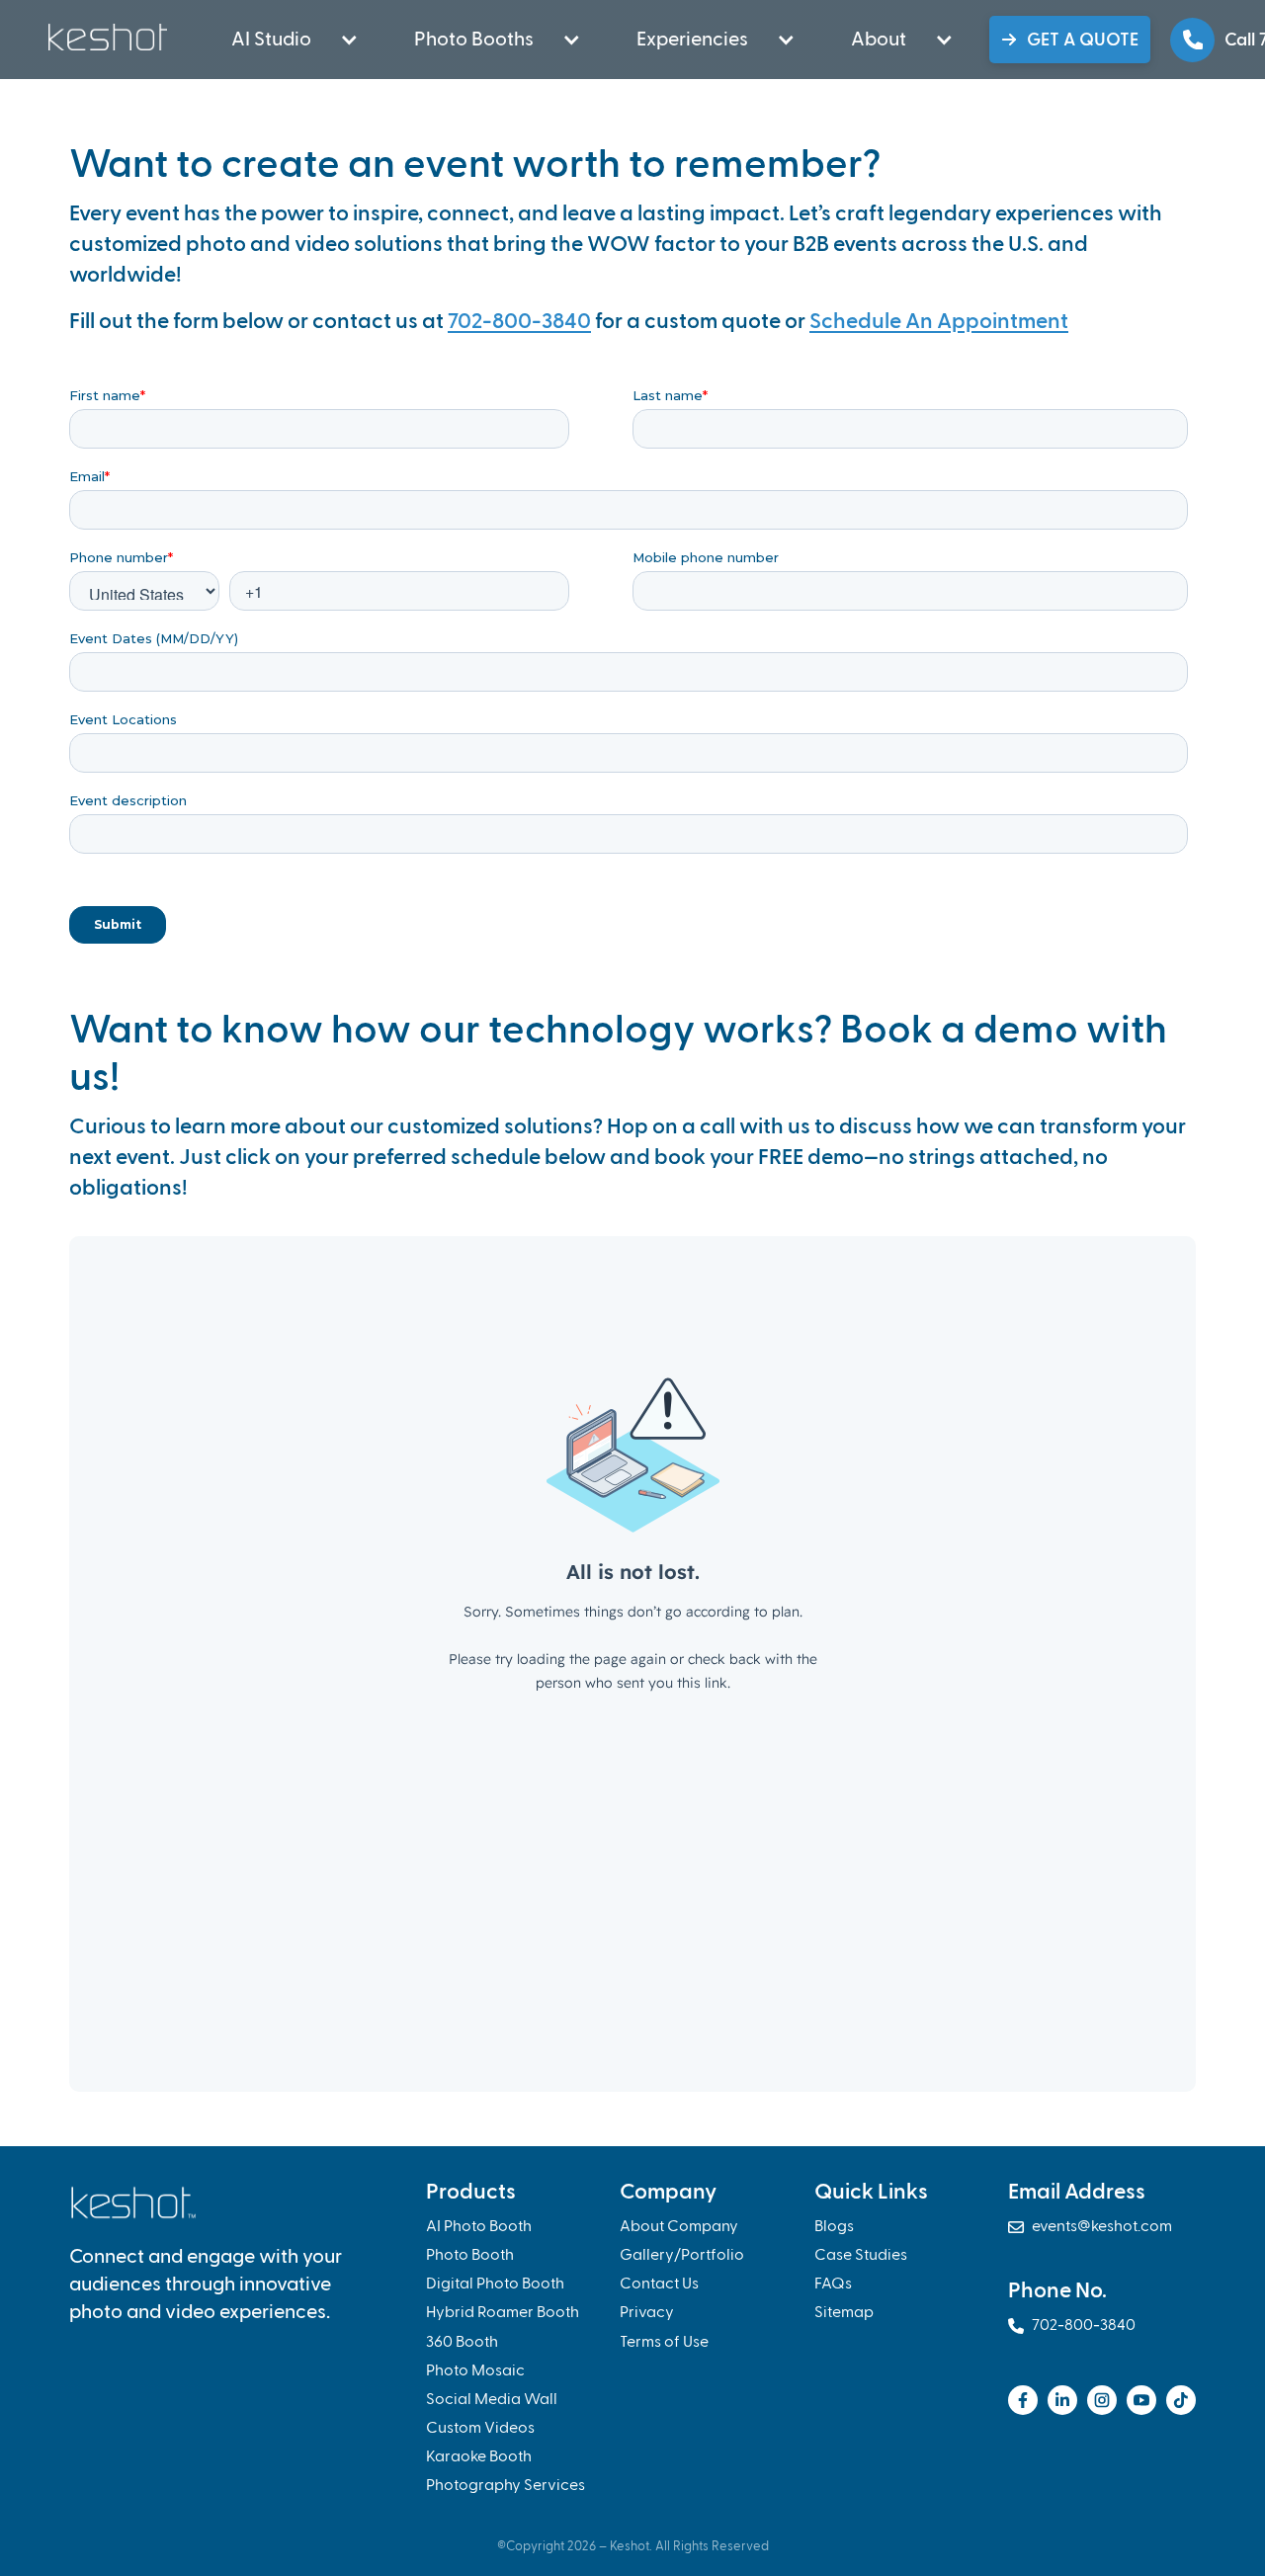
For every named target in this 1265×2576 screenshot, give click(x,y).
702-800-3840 (519, 322)
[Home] (110, 37)
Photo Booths (474, 40)
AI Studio (271, 40)
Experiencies (692, 40)
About (879, 40)
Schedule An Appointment (939, 322)
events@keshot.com (1090, 2227)
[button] (283, 40)
